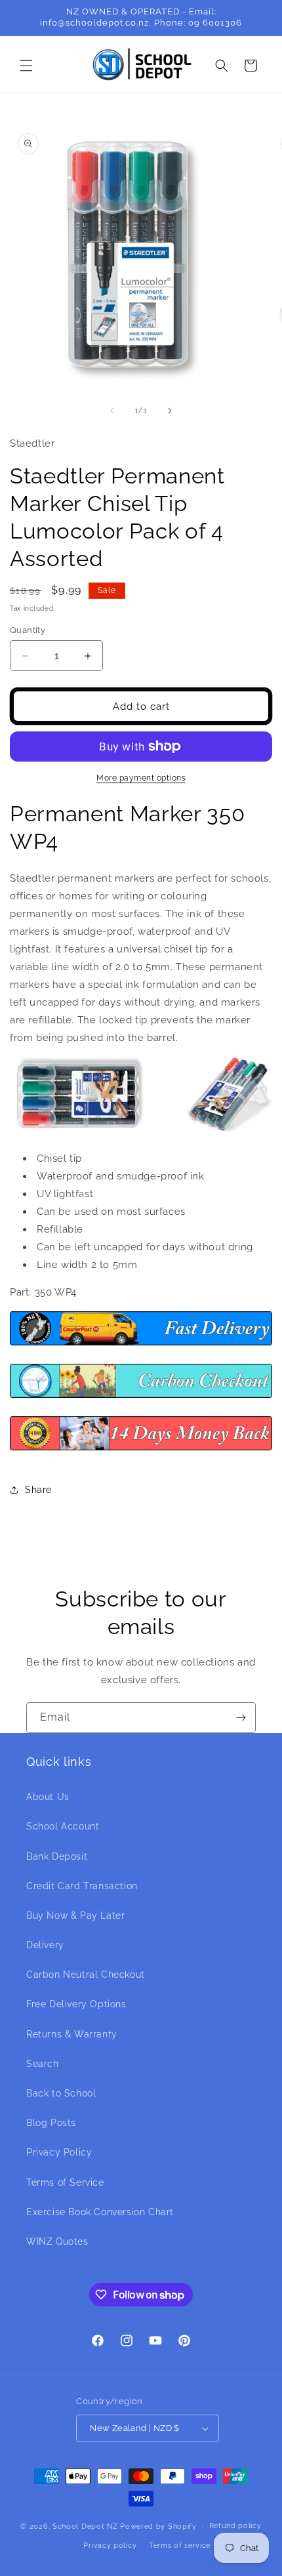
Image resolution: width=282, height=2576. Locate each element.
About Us (48, 1797)
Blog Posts (51, 2123)
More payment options (141, 778)
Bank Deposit (57, 1856)
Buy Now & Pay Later (75, 1915)
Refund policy (235, 2526)
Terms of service (180, 2545)
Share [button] (38, 1490)
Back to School (61, 2093)
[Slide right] (170, 411)
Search (43, 2064)
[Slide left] (112, 411)
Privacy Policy (59, 2152)
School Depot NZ (85, 2526)
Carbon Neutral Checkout (86, 1974)
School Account (63, 1826)
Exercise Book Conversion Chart (100, 2212)
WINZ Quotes (57, 2241)
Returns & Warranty (72, 2034)
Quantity (28, 630)
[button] (26, 66)
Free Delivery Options (76, 2004)
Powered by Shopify (158, 2526)
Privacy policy (110, 2545)
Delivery (45, 1945)
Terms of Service (65, 2182)
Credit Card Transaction (82, 1886)
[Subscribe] (241, 1718)
